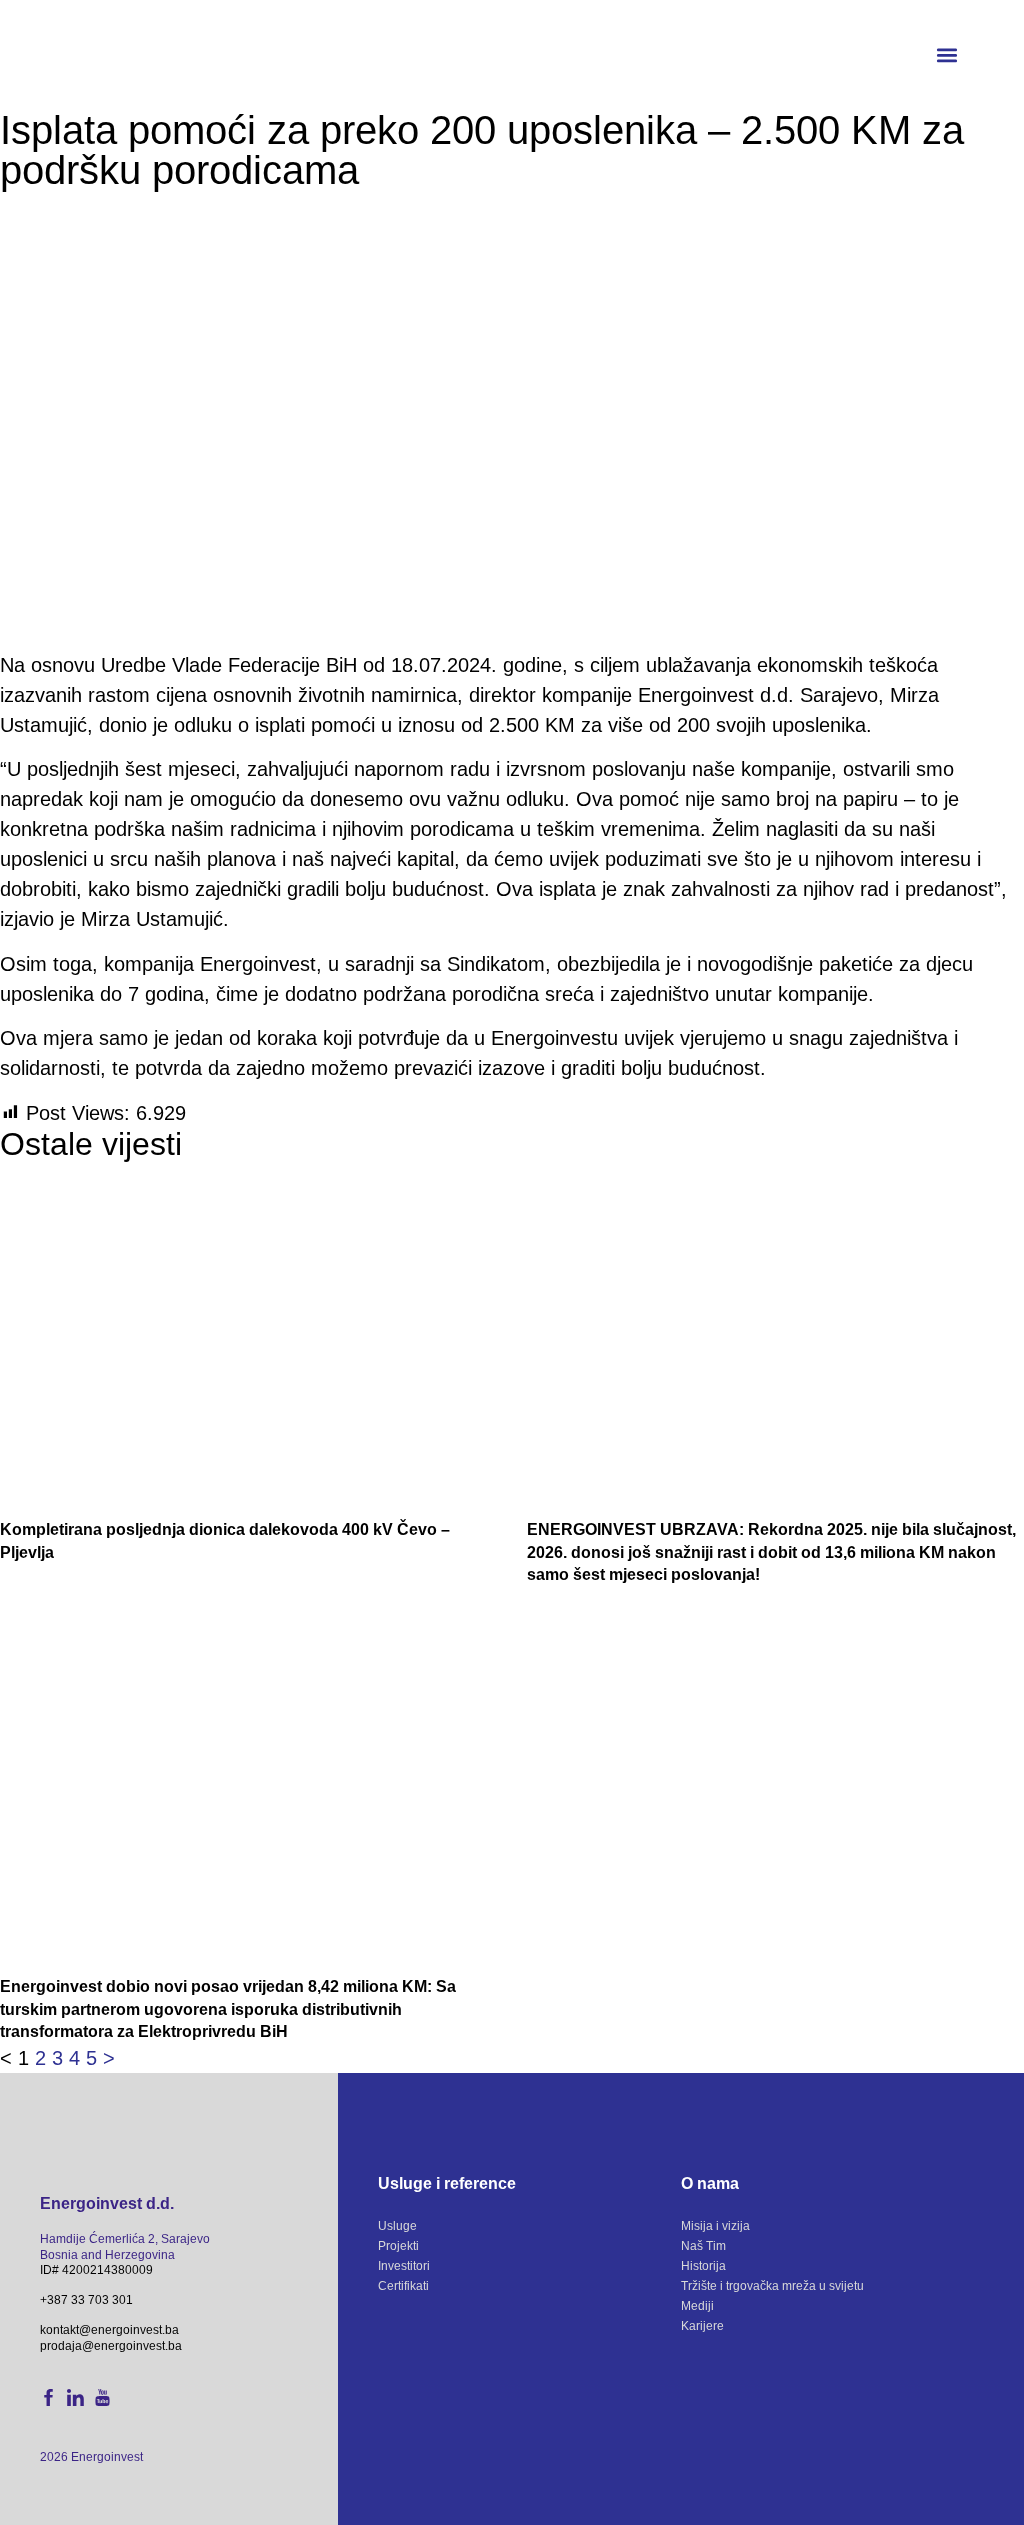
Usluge (397, 2226)
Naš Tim (703, 2246)
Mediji (697, 2306)
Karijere (702, 2326)
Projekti (398, 2246)
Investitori (404, 2266)
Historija (703, 2266)
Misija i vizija (715, 2226)
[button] (947, 55)
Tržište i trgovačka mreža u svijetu (772, 2286)
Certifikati (403, 2286)
